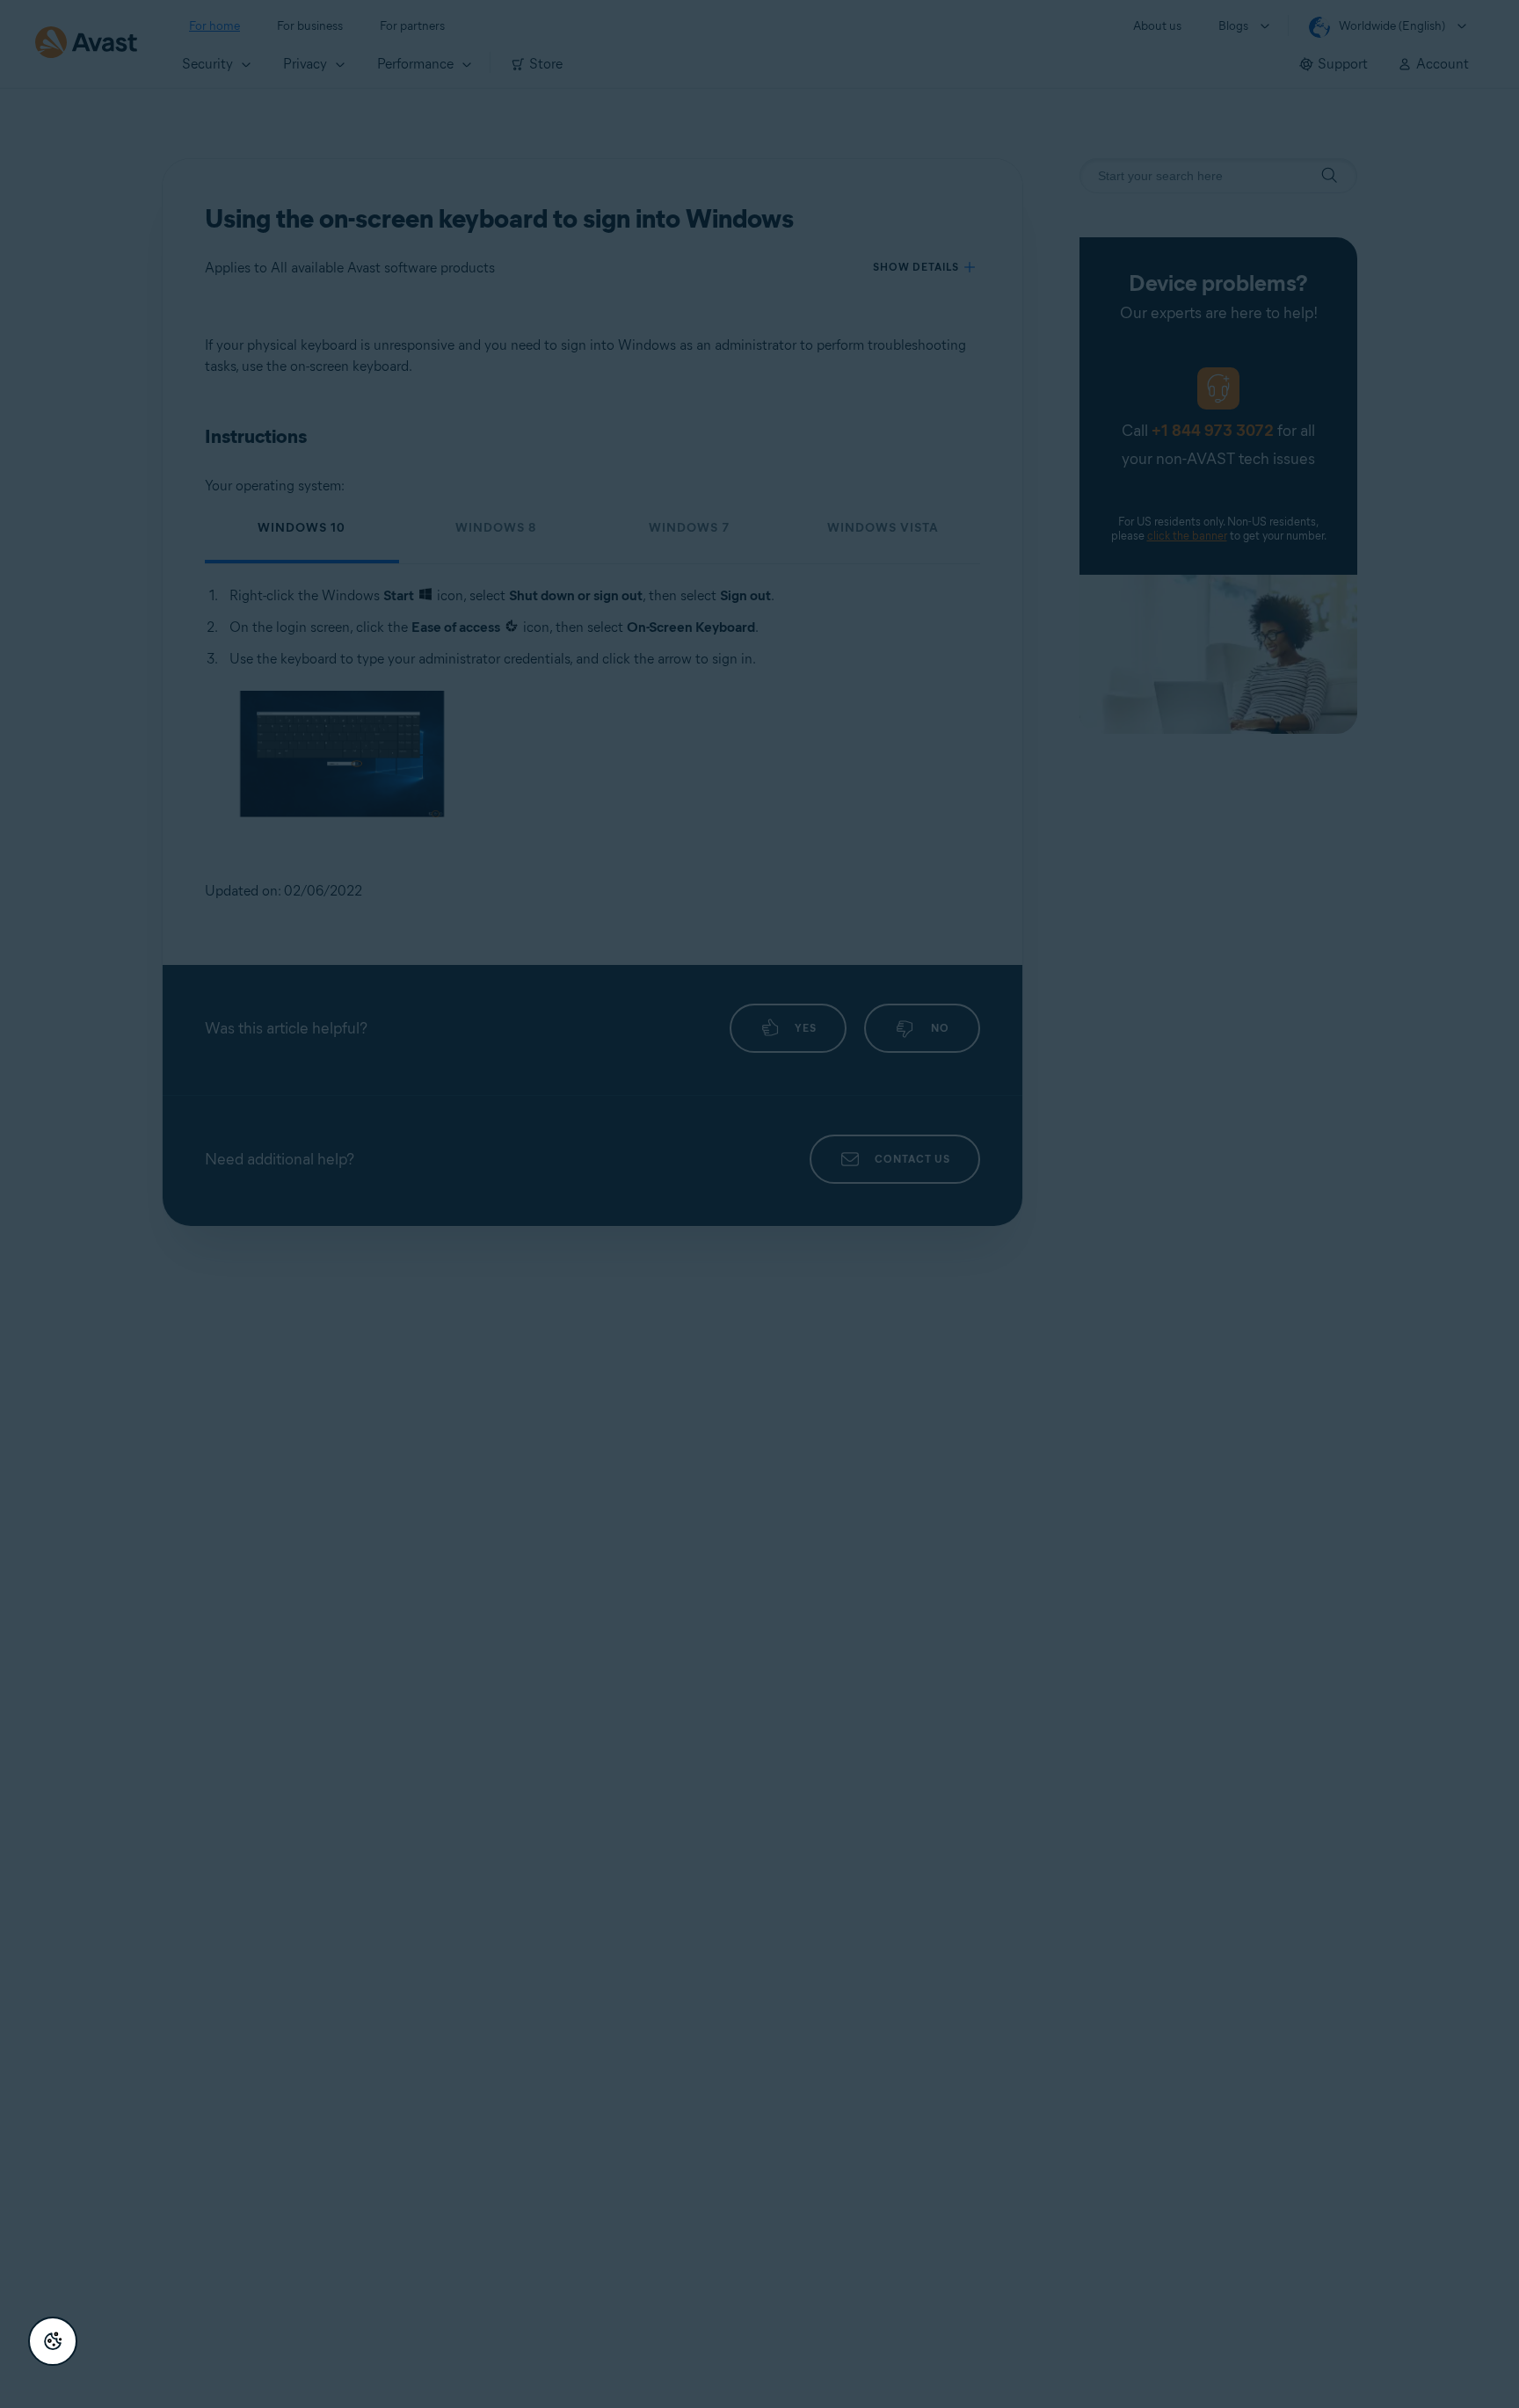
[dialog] (759, 1204)
